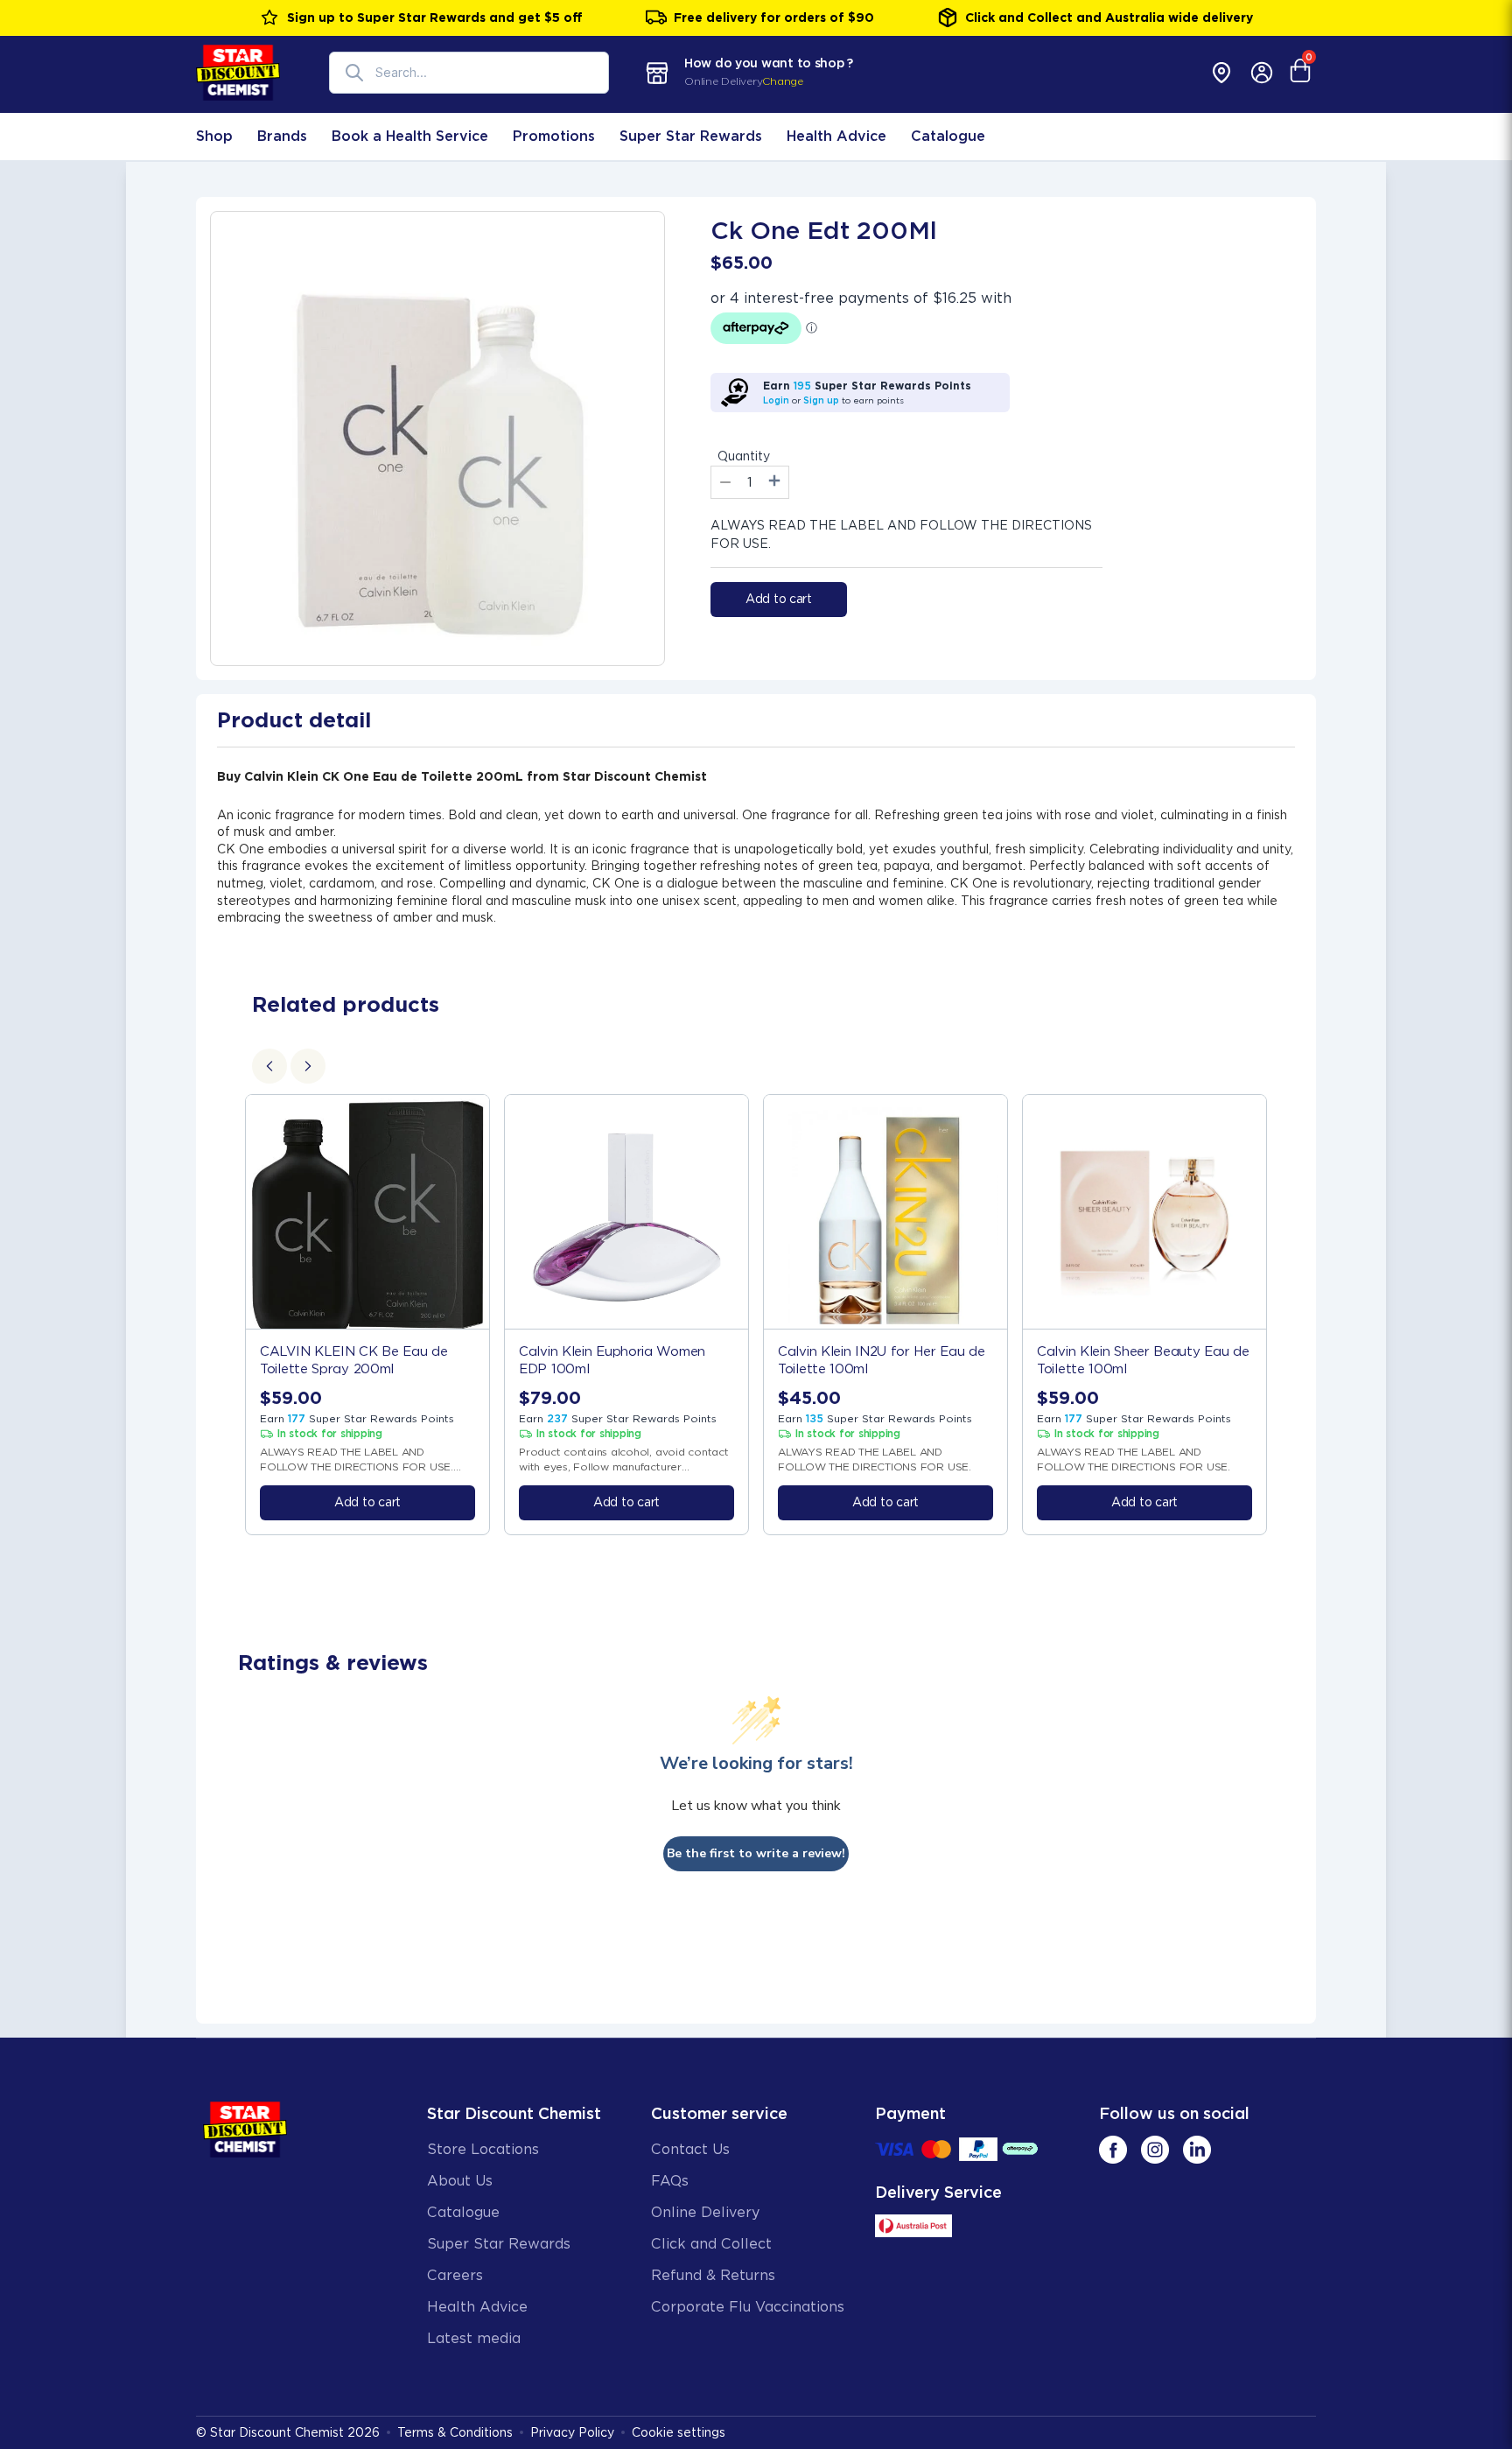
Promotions (554, 136)
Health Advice (836, 136)
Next (1287, 1315)
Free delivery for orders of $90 (774, 18)
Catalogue (948, 136)
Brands (282, 136)
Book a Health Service (410, 136)
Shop (214, 136)
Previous (225, 1315)
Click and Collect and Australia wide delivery (1109, 18)
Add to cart (779, 599)
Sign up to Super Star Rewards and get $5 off (435, 18)
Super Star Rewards (691, 136)
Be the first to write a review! (756, 1853)
